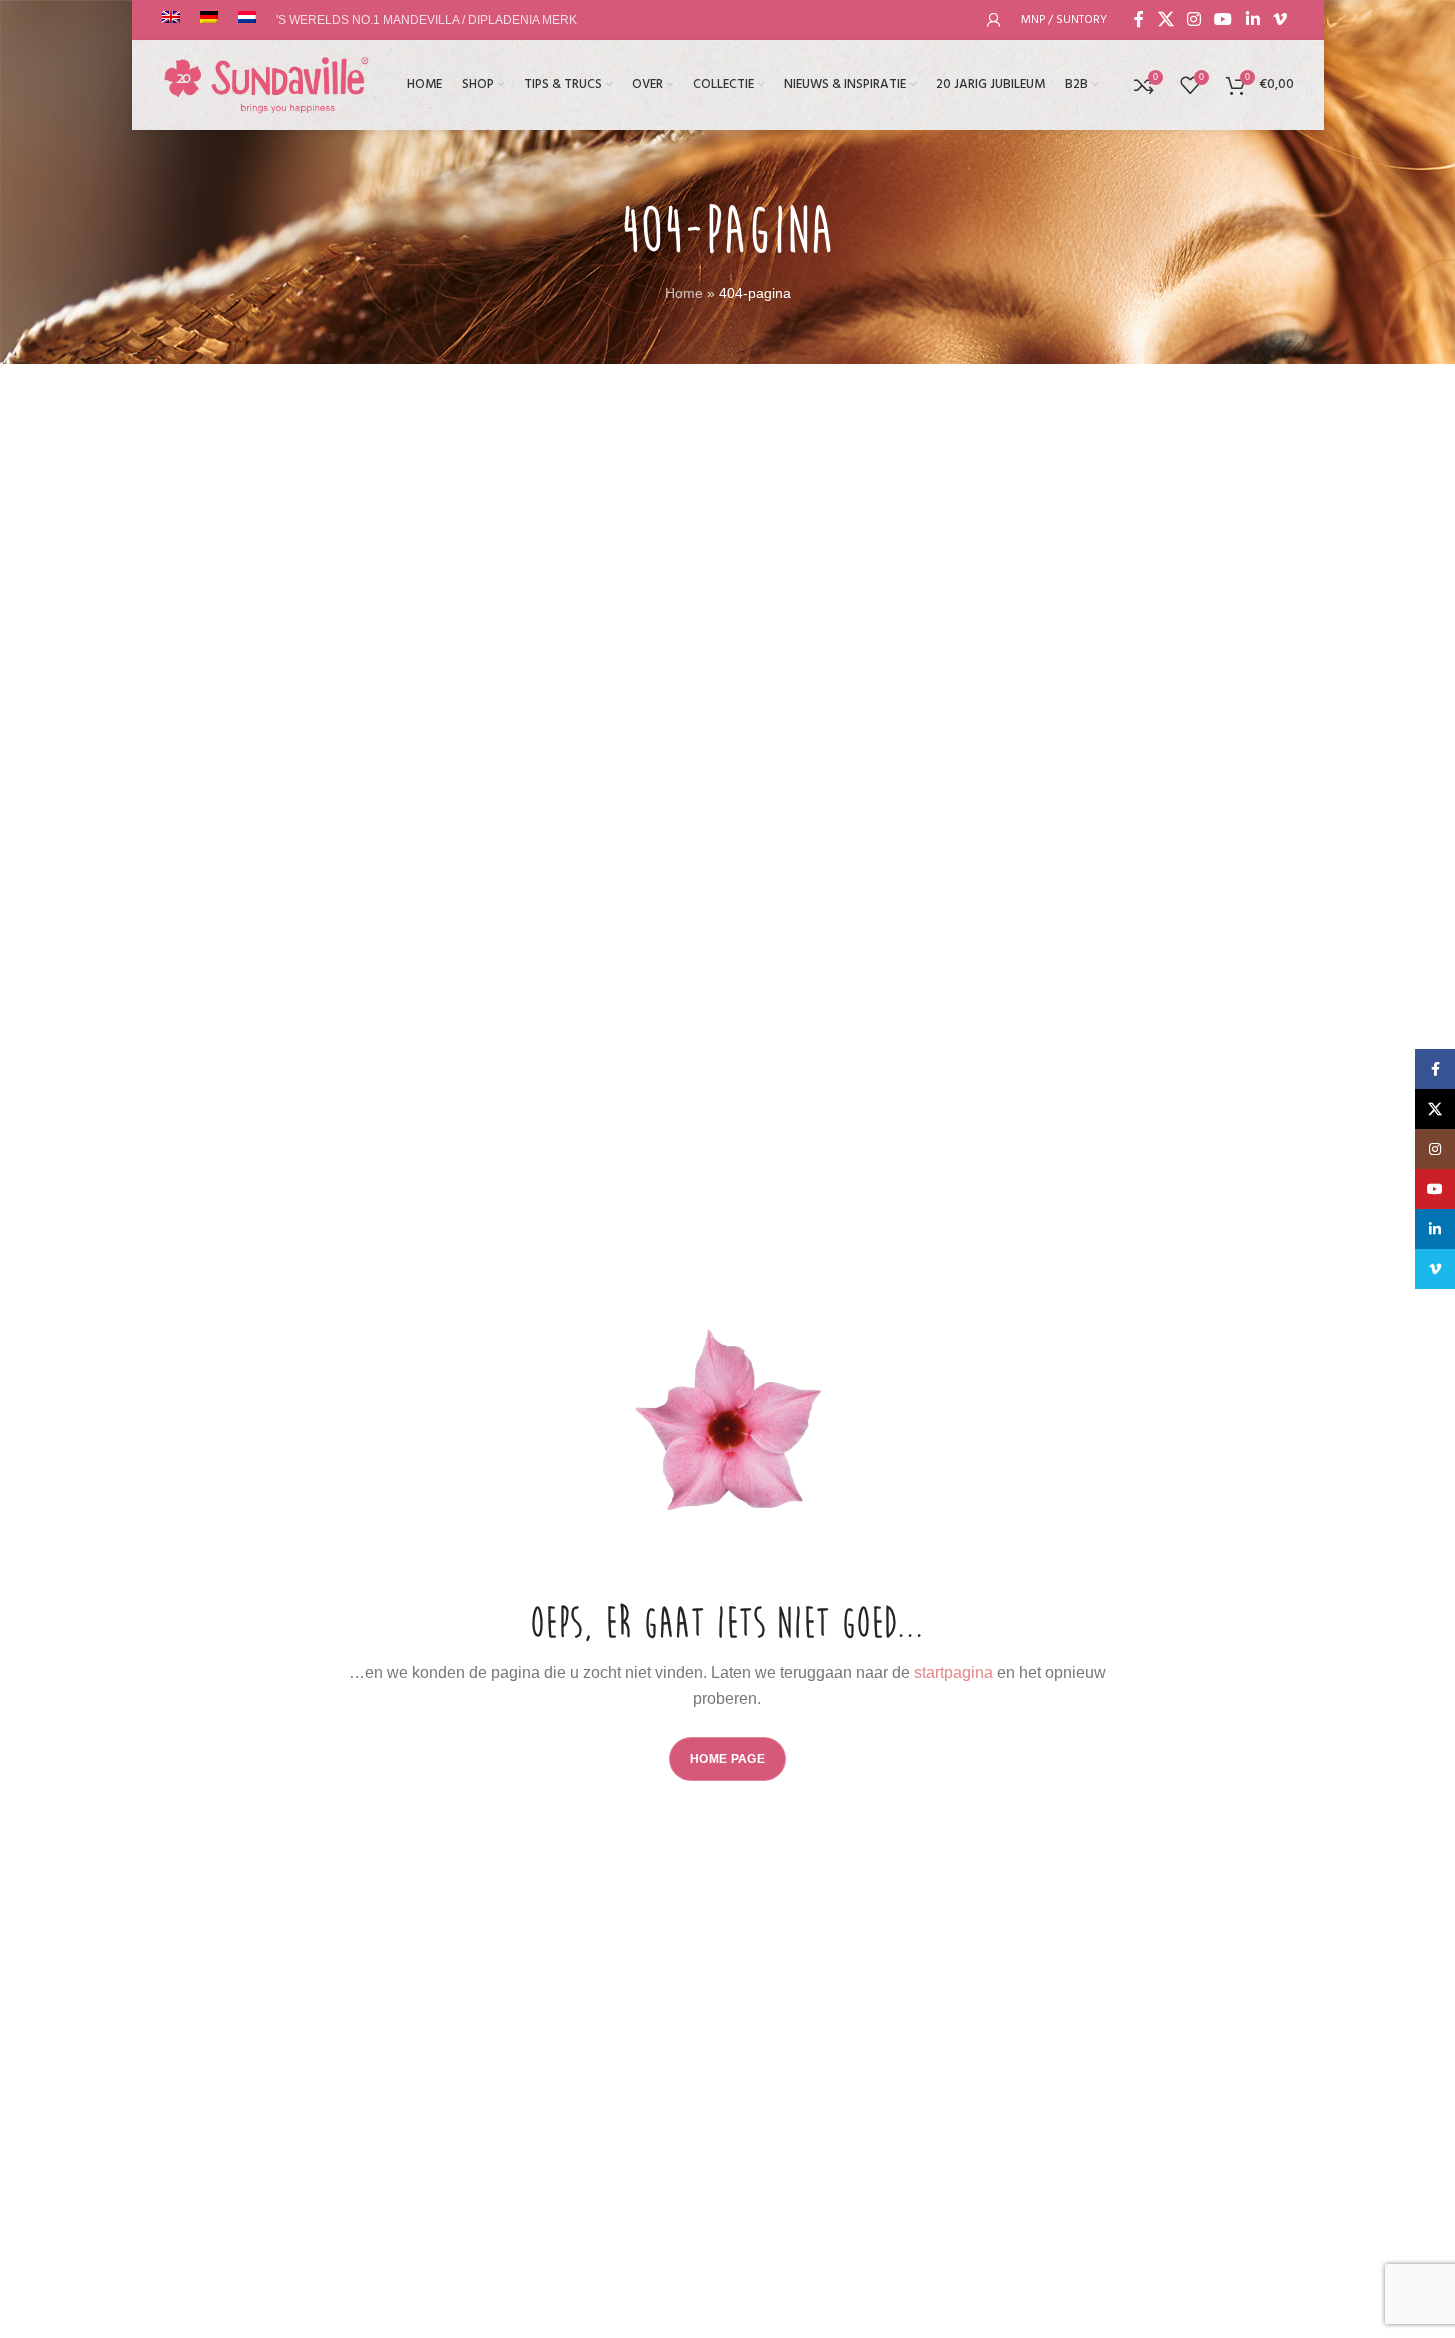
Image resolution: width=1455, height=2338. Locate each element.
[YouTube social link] (1223, 19)
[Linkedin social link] (1252, 19)
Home (684, 293)
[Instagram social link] (1193, 19)
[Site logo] (267, 84)
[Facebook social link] (1139, 19)
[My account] (994, 20)
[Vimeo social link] (1279, 19)
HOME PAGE (727, 1759)
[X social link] (1165, 19)
